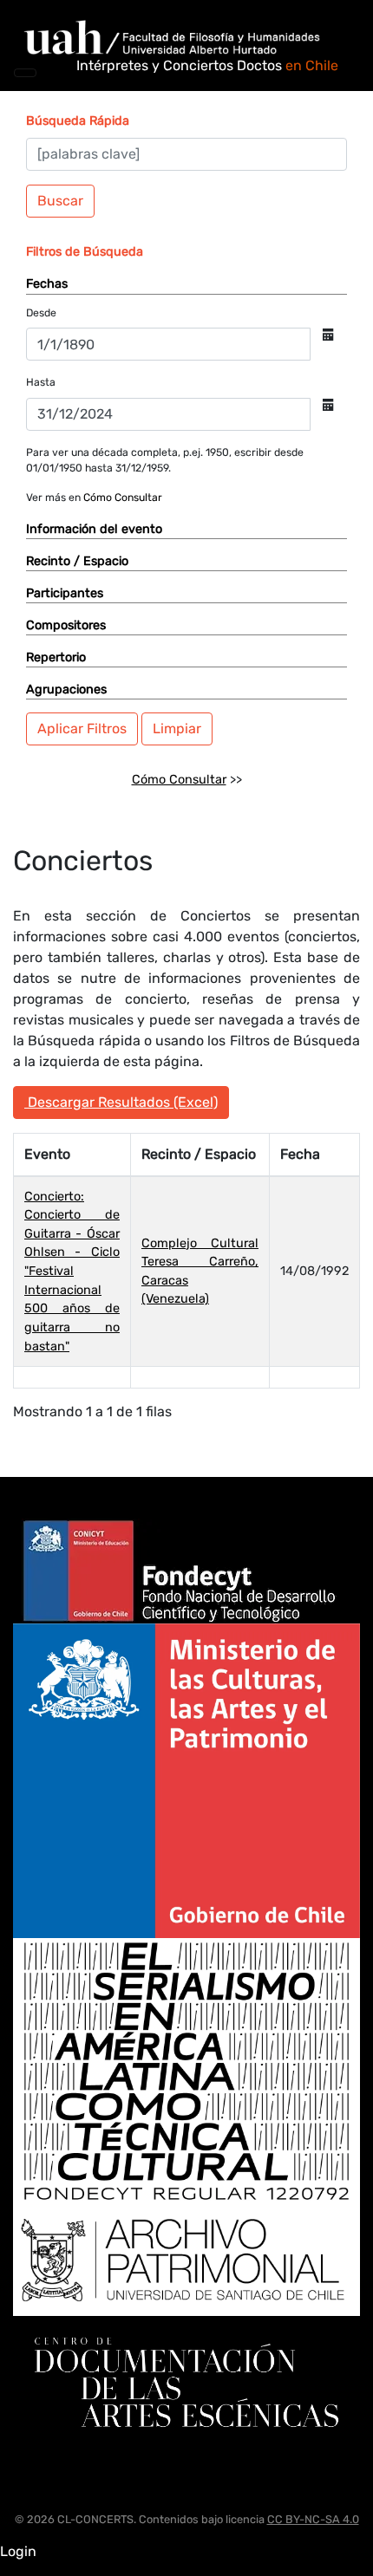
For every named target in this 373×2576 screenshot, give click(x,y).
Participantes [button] (65, 593)
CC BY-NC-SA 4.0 (313, 2519)
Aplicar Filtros (82, 729)
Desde (41, 313)
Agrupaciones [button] (66, 690)
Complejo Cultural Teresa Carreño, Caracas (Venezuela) (200, 1272)
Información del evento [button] (94, 529)
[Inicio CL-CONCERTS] (181, 38)
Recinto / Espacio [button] (77, 561)
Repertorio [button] (56, 657)
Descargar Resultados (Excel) (121, 1102)
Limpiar (177, 729)
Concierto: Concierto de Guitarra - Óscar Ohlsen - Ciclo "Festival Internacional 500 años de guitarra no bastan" (72, 1272)
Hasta (41, 382)
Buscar (60, 201)
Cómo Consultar (123, 498)
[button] (78, 121)
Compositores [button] (66, 625)
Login (18, 2551)
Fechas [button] (47, 284)
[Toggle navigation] (25, 73)
